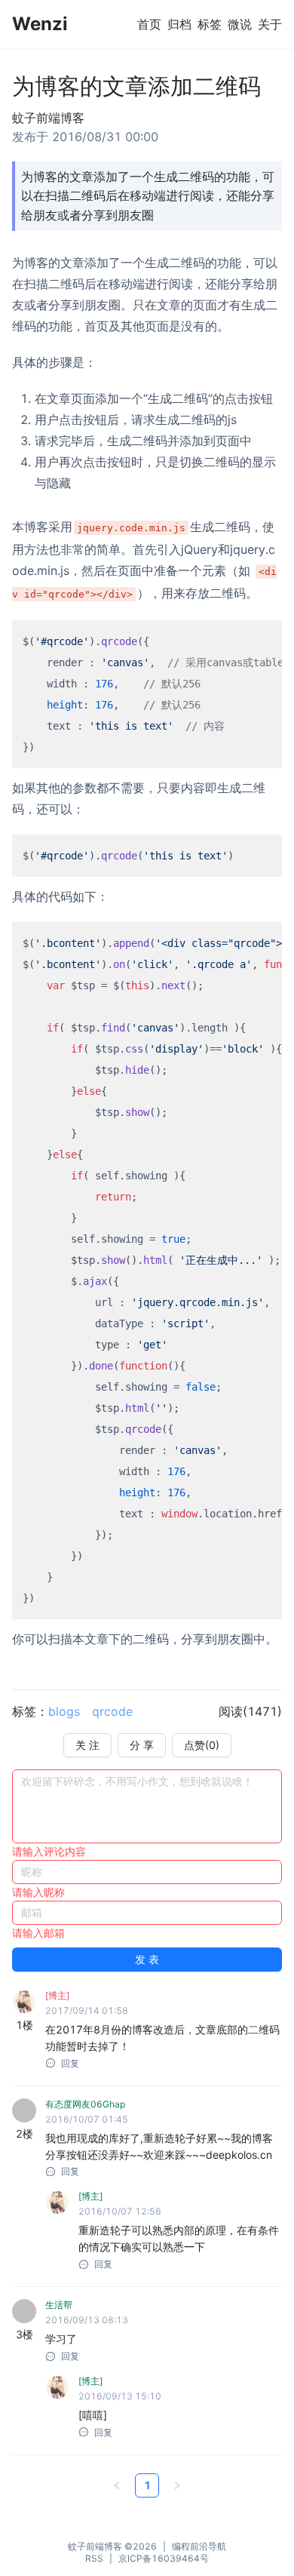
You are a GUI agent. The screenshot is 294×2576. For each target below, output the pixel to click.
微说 (240, 24)
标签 (210, 24)
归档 (179, 24)
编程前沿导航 (199, 2546)
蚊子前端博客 (95, 2546)
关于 (270, 24)
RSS (94, 2558)
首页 (149, 24)
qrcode (112, 1711)
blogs (64, 1711)
